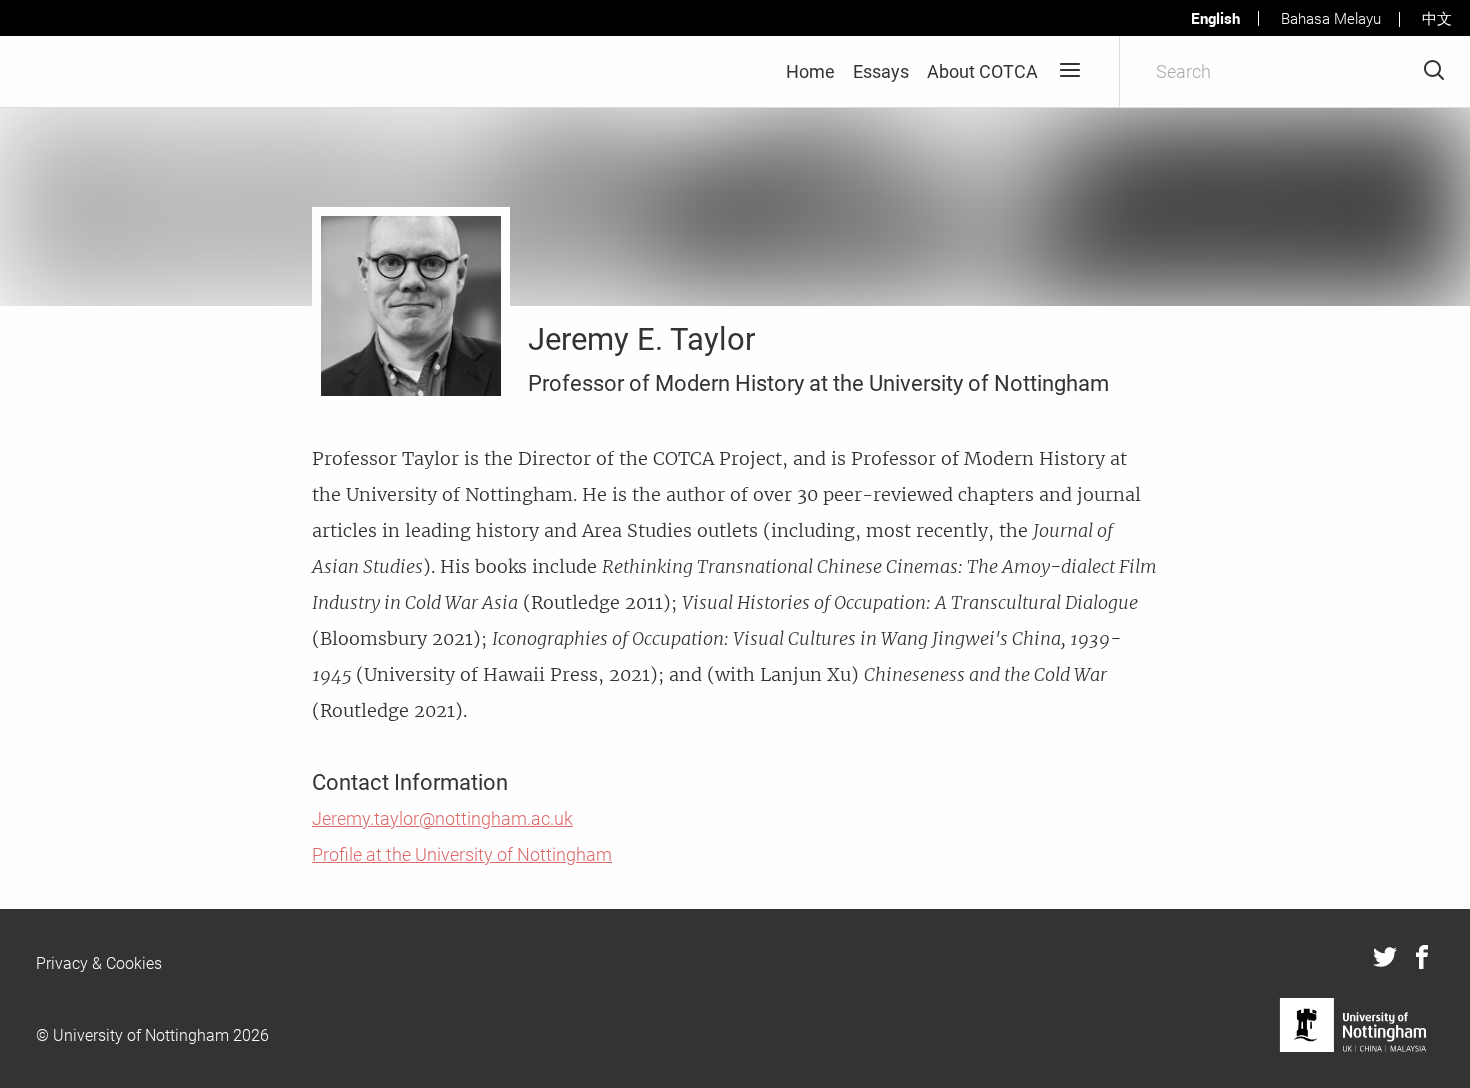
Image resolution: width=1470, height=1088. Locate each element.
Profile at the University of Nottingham (462, 854)
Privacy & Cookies (99, 963)
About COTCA (982, 71)
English (1215, 18)
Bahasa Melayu (1331, 19)
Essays (881, 71)
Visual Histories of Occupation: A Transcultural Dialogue (910, 602)
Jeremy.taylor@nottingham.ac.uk (442, 818)
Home (810, 71)
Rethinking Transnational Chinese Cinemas (780, 566)
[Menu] (1069, 71)
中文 (1437, 19)
